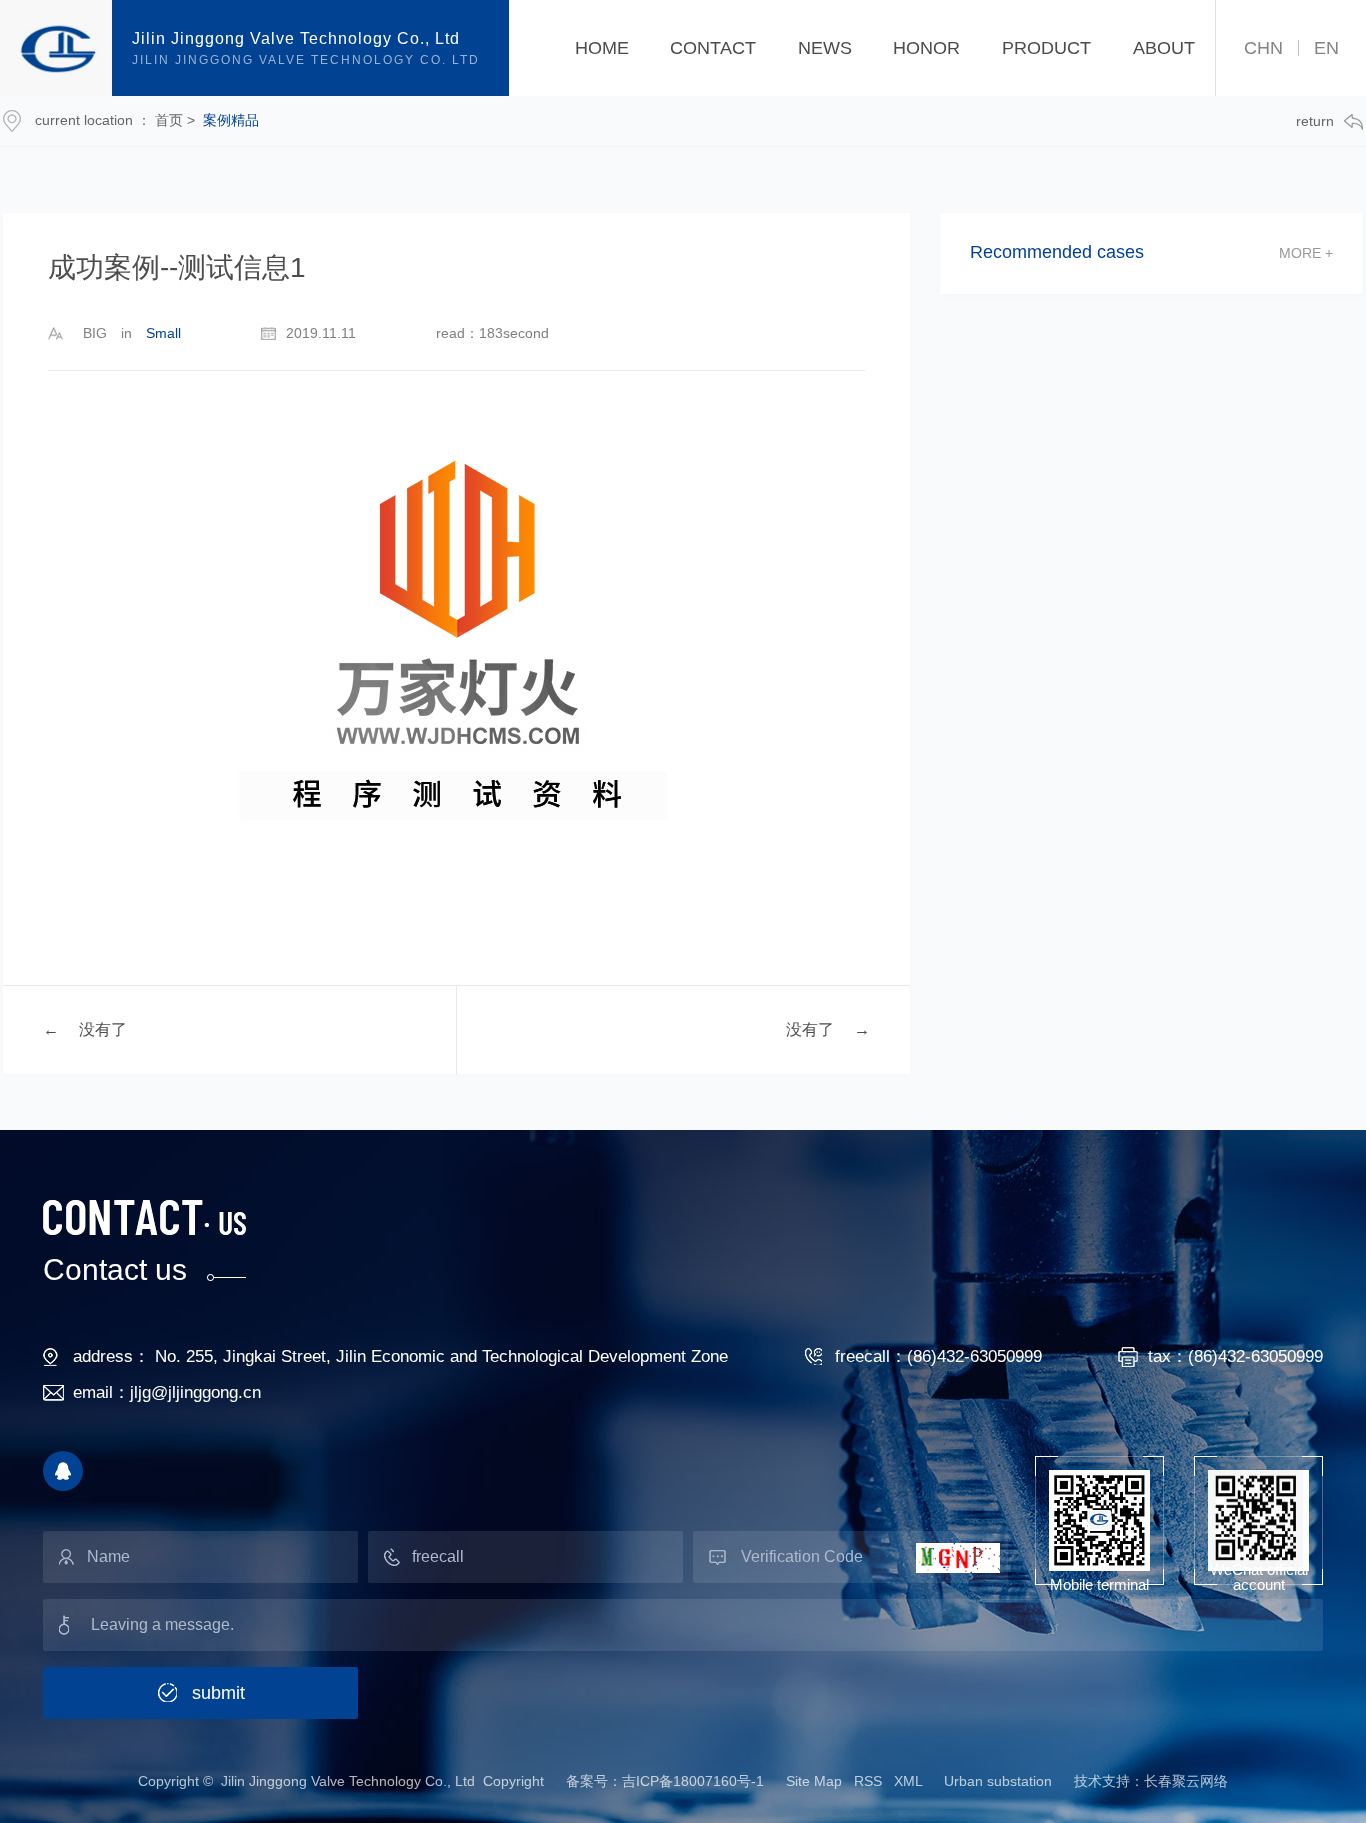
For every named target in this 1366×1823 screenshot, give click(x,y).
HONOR (926, 48)
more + (1306, 253)
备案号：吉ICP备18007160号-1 (665, 1781)
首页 (169, 120)
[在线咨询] (63, 1471)
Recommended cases (1057, 252)
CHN (1263, 48)
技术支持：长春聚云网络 (1151, 1781)
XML (908, 1781)
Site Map (816, 1781)
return (1315, 121)
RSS (868, 1781)
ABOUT (1164, 48)
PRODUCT (1046, 48)
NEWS (825, 48)
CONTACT (713, 48)
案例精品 (231, 120)
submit (218, 1693)
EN (1326, 48)
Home (602, 48)
